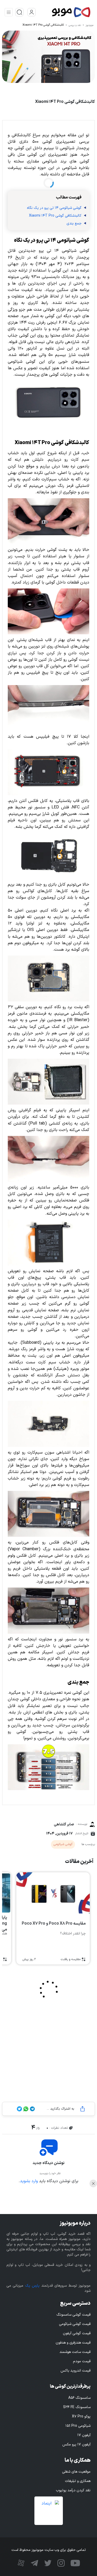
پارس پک (32, 2286)
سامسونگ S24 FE (77, 2407)
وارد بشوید (29, 2181)
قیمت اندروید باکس (76, 2371)
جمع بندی (74, 223)
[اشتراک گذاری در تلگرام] (32, 2109)
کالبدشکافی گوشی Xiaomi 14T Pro (43, 25)
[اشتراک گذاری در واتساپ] (25, 2109)
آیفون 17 (84, 2435)
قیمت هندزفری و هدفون (73, 2343)
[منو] (9, 12)
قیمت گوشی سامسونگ (73, 2315)
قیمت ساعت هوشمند (75, 2352)
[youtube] (75, 2563)
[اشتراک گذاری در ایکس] (19, 2109)
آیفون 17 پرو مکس (76, 2445)
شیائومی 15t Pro (78, 2426)
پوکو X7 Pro (81, 2417)
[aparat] (21, 2563)
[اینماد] (49, 2511)
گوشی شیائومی (63, 1844)
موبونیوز (89, 25)
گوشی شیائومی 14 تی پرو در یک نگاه (54, 208)
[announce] (19, 12)
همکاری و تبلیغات (78, 2481)
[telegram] (34, 2563)
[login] (32, 12)
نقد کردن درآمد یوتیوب (73, 2490)
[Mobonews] (64, 12)
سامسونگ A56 (79, 2398)
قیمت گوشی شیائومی (75, 2324)
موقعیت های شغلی (76, 2472)
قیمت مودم (82, 2361)
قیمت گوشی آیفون (77, 2333)
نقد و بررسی (75, 25)
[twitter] (47, 2563)
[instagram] (60, 2563)
